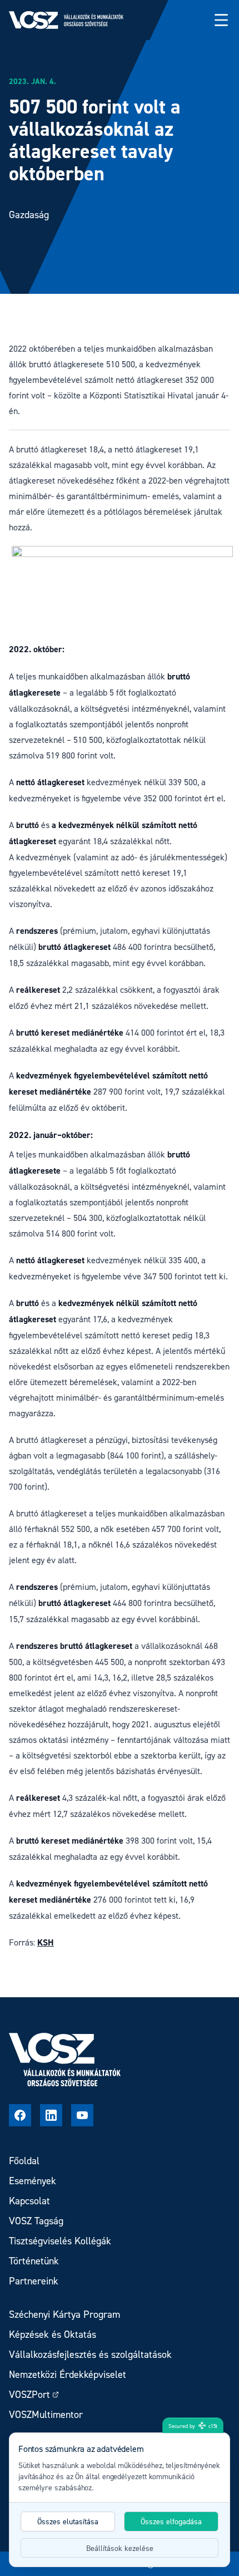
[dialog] (120, 2500)
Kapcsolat (29, 2201)
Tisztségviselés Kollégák (60, 2241)
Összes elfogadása (171, 2521)
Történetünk (34, 2261)
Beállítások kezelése (120, 2548)
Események (33, 2181)
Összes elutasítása (68, 2521)
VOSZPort (29, 2394)
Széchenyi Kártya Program (64, 2314)
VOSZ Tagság (36, 2221)
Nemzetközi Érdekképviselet (68, 2374)
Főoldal (24, 2161)
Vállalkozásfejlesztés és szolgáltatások (90, 2354)
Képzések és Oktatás (53, 2334)
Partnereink (34, 2281)
